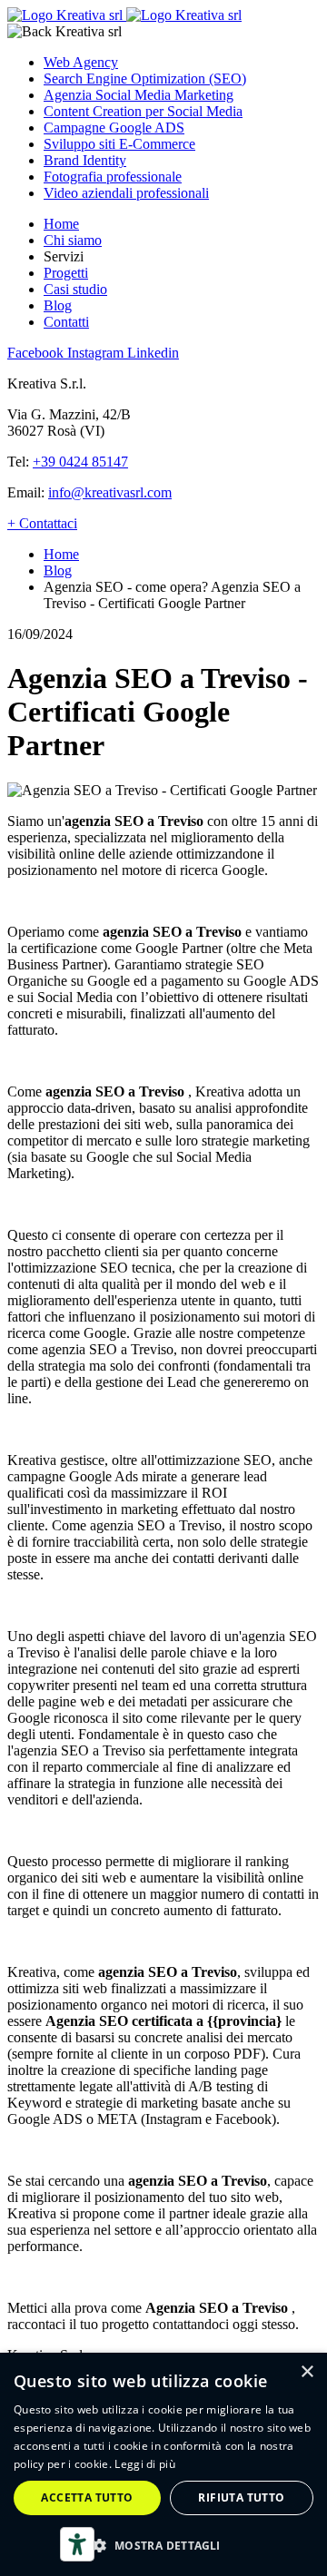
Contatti (66, 322)
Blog (58, 305)
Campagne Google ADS (114, 128)
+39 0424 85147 (80, 462)
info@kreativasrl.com (110, 492)
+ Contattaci (42, 523)
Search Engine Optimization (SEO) (145, 79)
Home (61, 224)
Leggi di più (145, 2464)
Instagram (97, 353)
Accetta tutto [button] (87, 2497)
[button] (163, 2545)
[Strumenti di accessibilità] (77, 2544)
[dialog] (163, 2464)
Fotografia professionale (113, 177)
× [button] (307, 2372)
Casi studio (75, 289)
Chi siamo (73, 240)
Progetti (66, 273)
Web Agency (81, 62)
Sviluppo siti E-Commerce (119, 144)
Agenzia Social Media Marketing (139, 95)
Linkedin (153, 353)
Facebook (37, 353)
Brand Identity (85, 160)
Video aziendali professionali (126, 193)
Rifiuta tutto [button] (241, 2497)
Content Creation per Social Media (143, 111)
